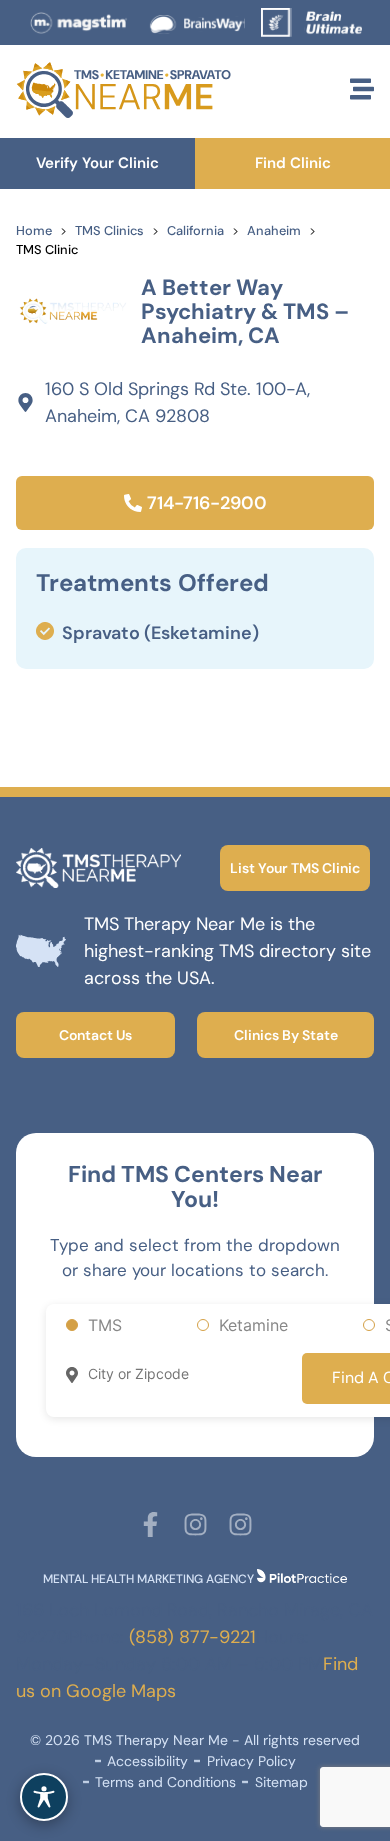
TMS (105, 1325)
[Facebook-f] (150, 1524)
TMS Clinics (109, 230)
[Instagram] (195, 1524)
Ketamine (253, 1325)
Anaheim (274, 230)
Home (34, 230)
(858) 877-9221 (192, 1637)
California (195, 230)
